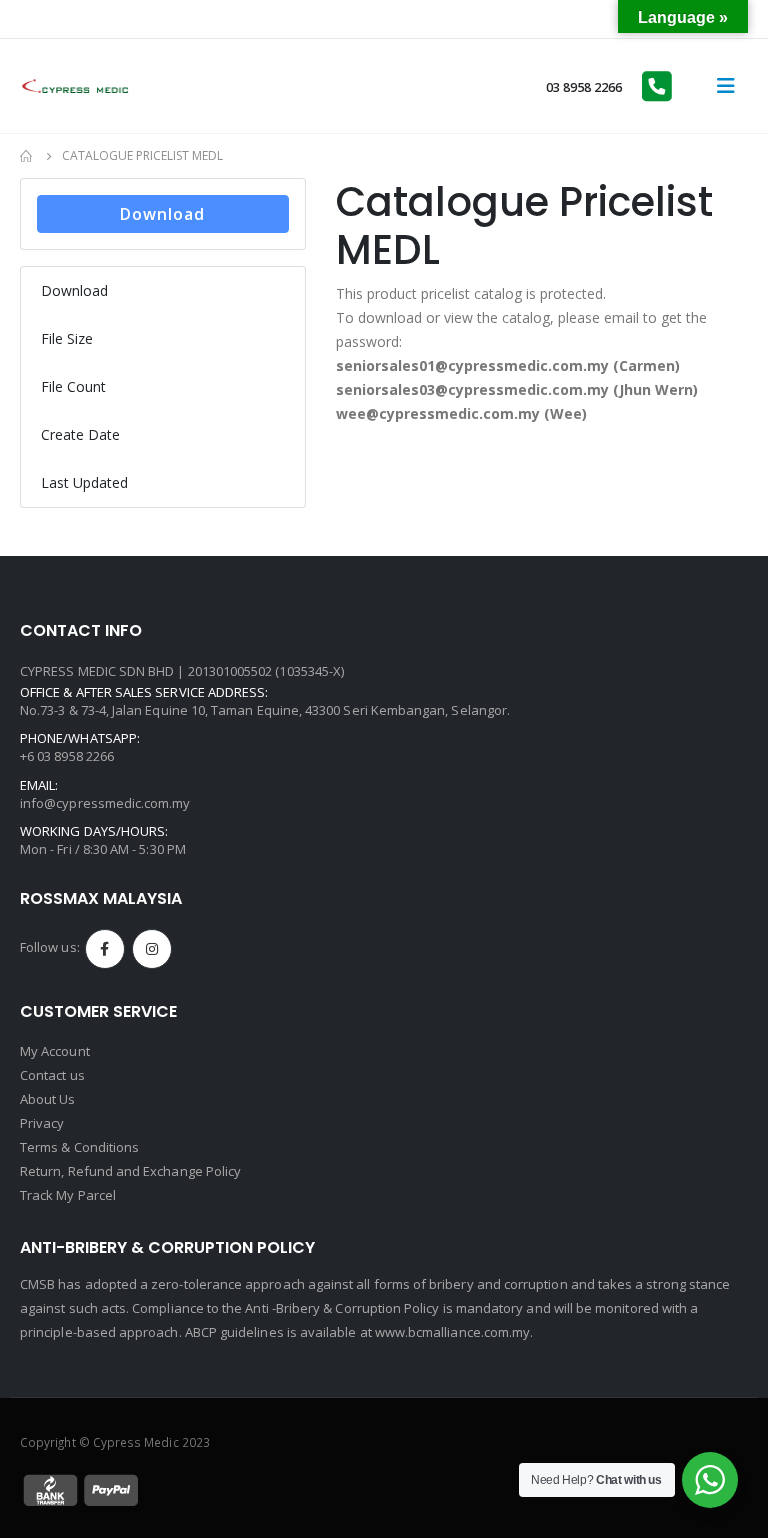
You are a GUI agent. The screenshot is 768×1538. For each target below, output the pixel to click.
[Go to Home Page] (27, 156)
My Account (55, 1051)
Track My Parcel (68, 1195)
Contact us (52, 1075)
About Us (48, 1099)
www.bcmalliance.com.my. (454, 1332)
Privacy (42, 1123)
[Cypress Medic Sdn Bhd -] (75, 86)
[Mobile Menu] (726, 86)
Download (162, 214)
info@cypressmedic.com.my (105, 803)
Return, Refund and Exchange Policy (130, 1171)
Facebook (105, 949)
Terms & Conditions (79, 1147)
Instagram (152, 949)
